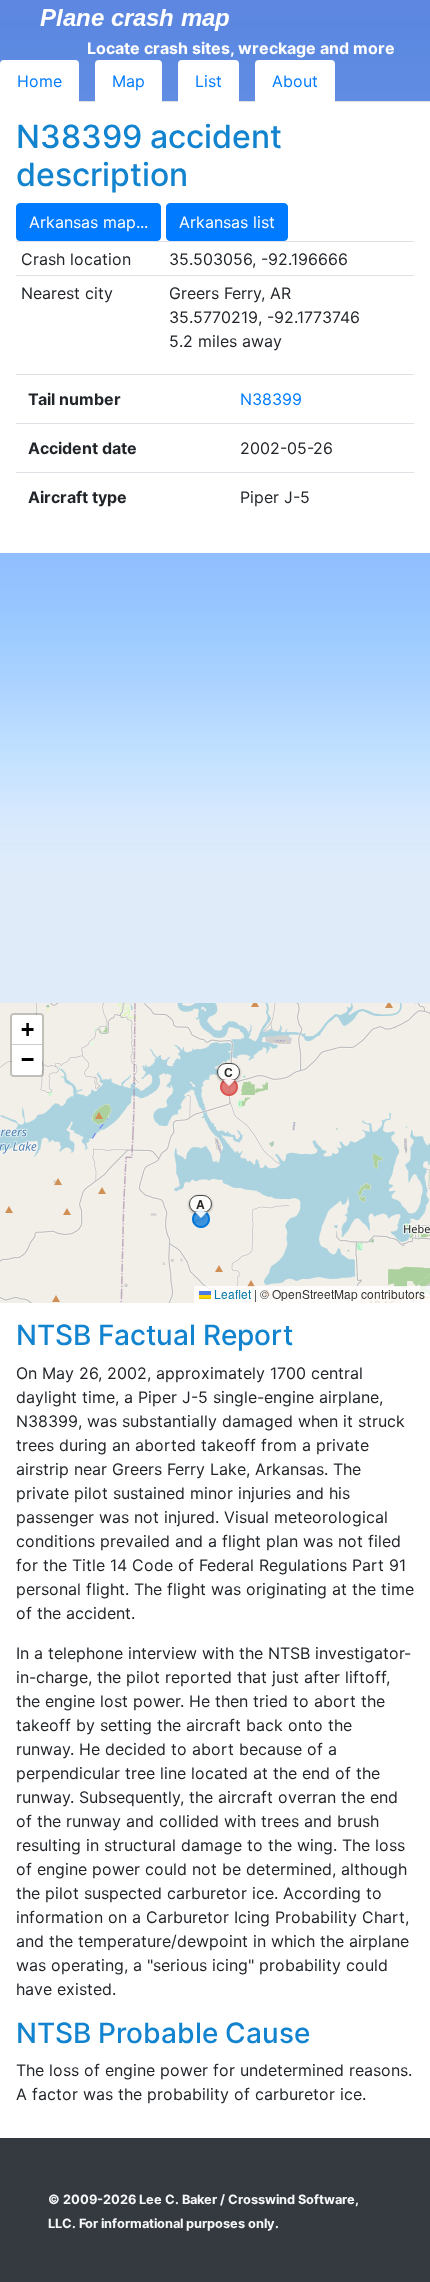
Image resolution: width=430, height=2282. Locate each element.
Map (128, 81)
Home (39, 81)
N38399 (271, 399)
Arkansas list (227, 222)
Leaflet (231, 1293)
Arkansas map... (88, 222)
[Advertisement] (215, 778)
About (295, 81)
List (208, 81)
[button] (27, 1030)
